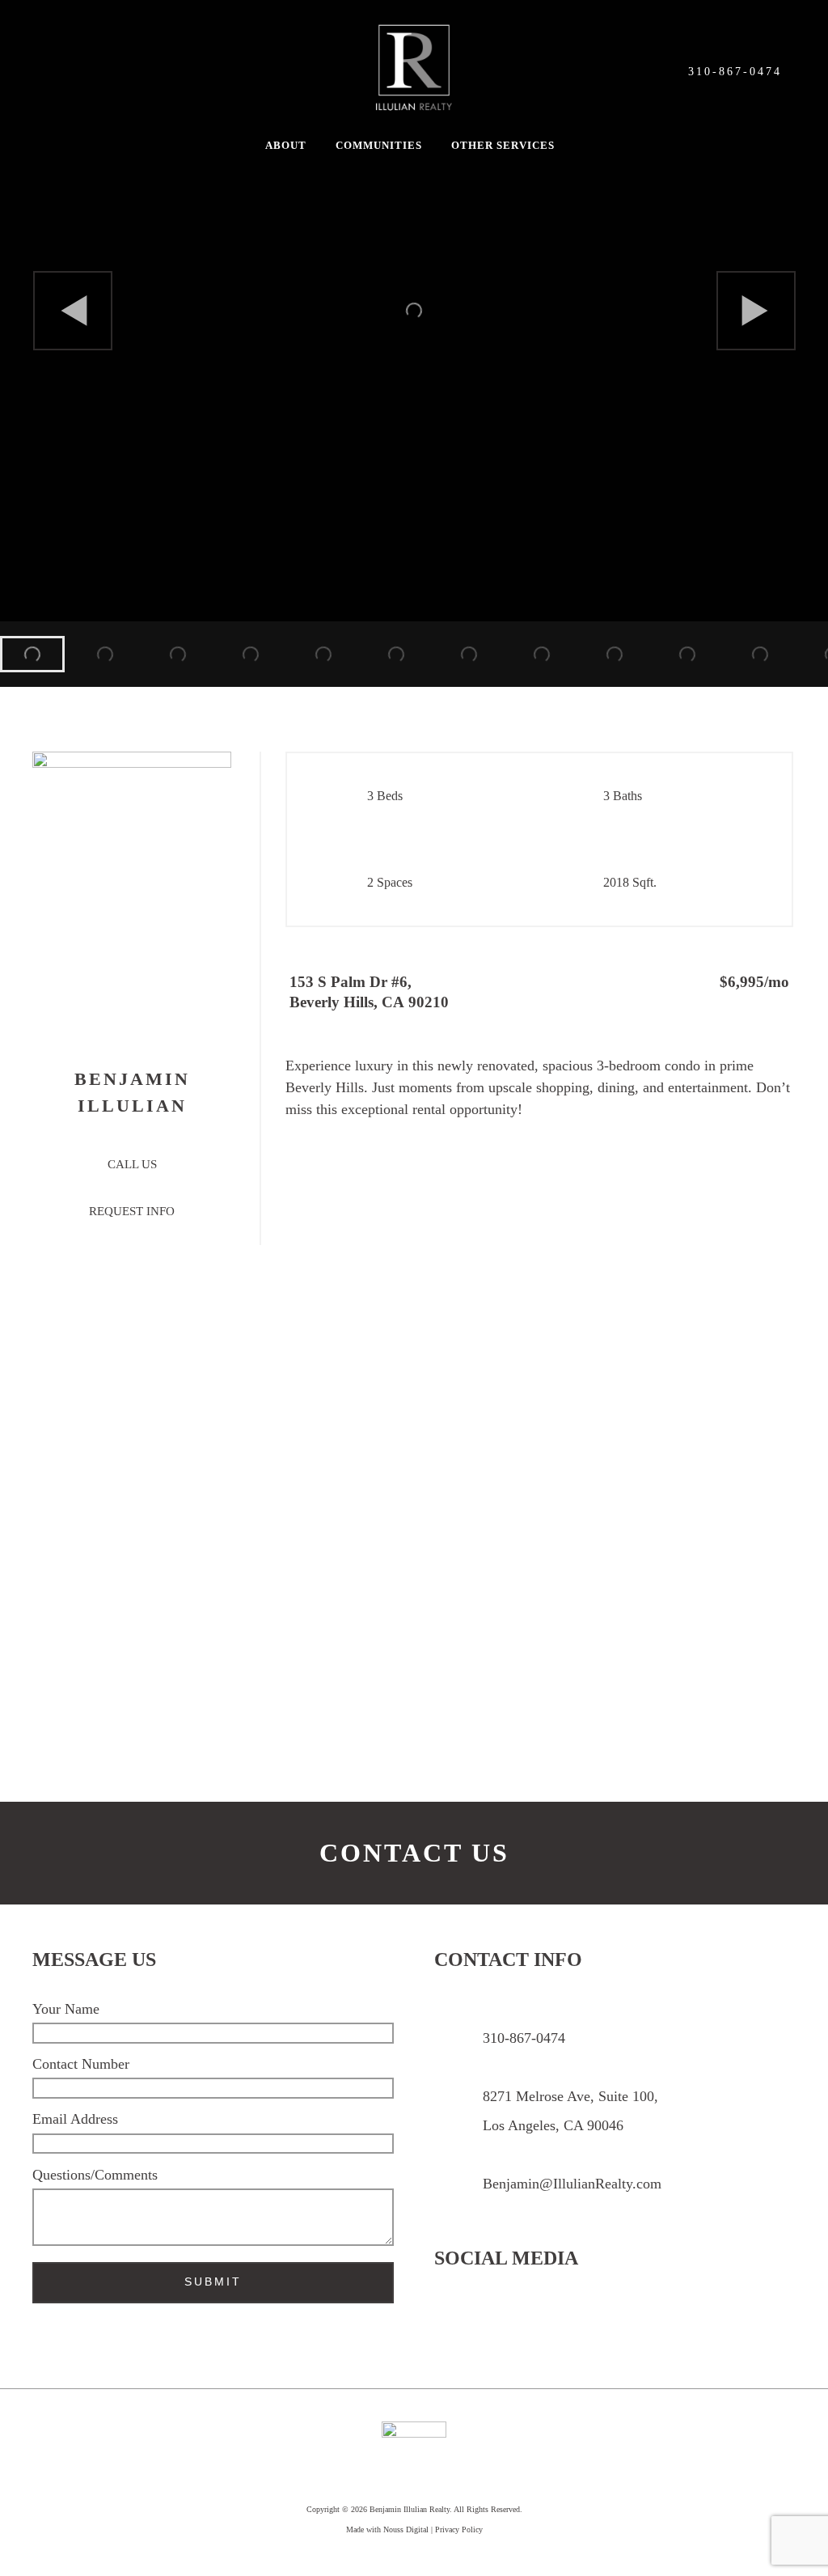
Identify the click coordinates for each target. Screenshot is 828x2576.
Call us (132, 1164)
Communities (379, 146)
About (286, 146)
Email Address (75, 2119)
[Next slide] (756, 311)
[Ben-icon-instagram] (459, 2322)
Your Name (66, 2009)
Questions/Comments (95, 2175)
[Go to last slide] (73, 311)
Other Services (503, 146)
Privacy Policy (459, 2529)
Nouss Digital (406, 2529)
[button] (290, 146)
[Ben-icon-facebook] (526, 2322)
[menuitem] (32, 654)
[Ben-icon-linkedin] (593, 2322)
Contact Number (81, 2064)
